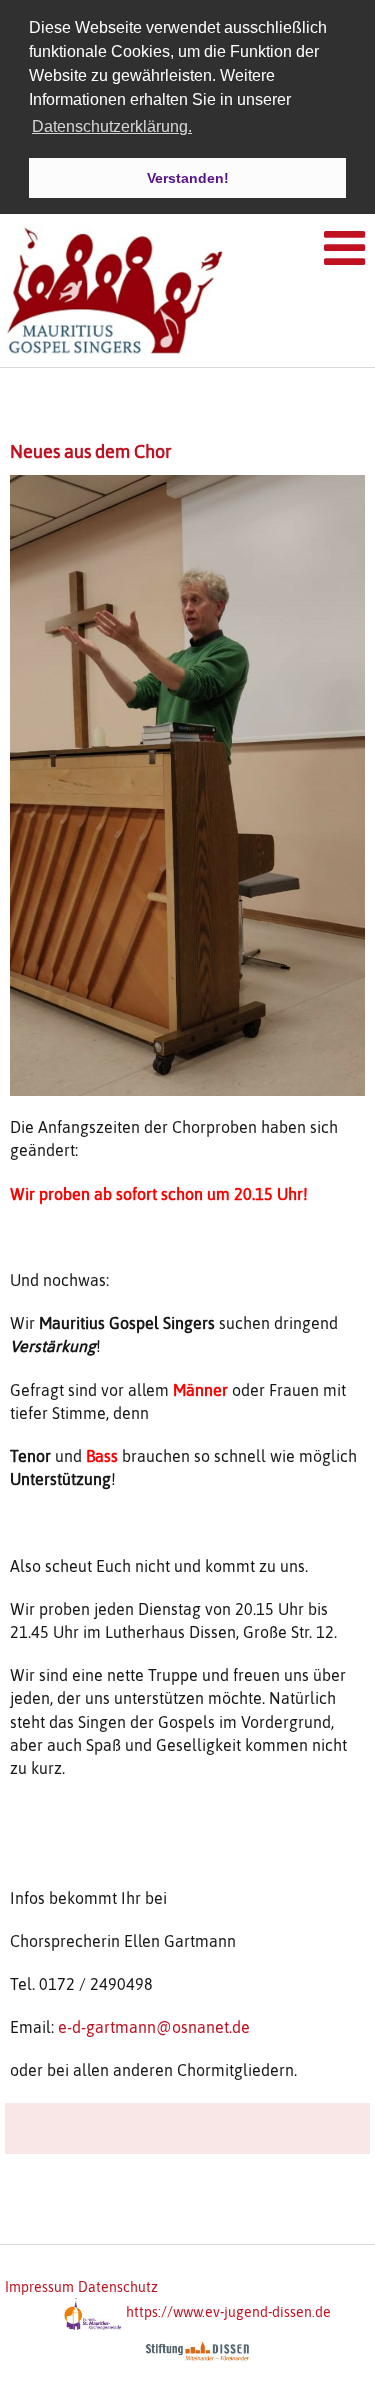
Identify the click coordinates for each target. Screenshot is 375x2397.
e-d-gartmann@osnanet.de (154, 2027)
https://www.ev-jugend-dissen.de (228, 2312)
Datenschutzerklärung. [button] (112, 126)
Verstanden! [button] (188, 178)
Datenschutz (118, 2287)
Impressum (39, 2287)
